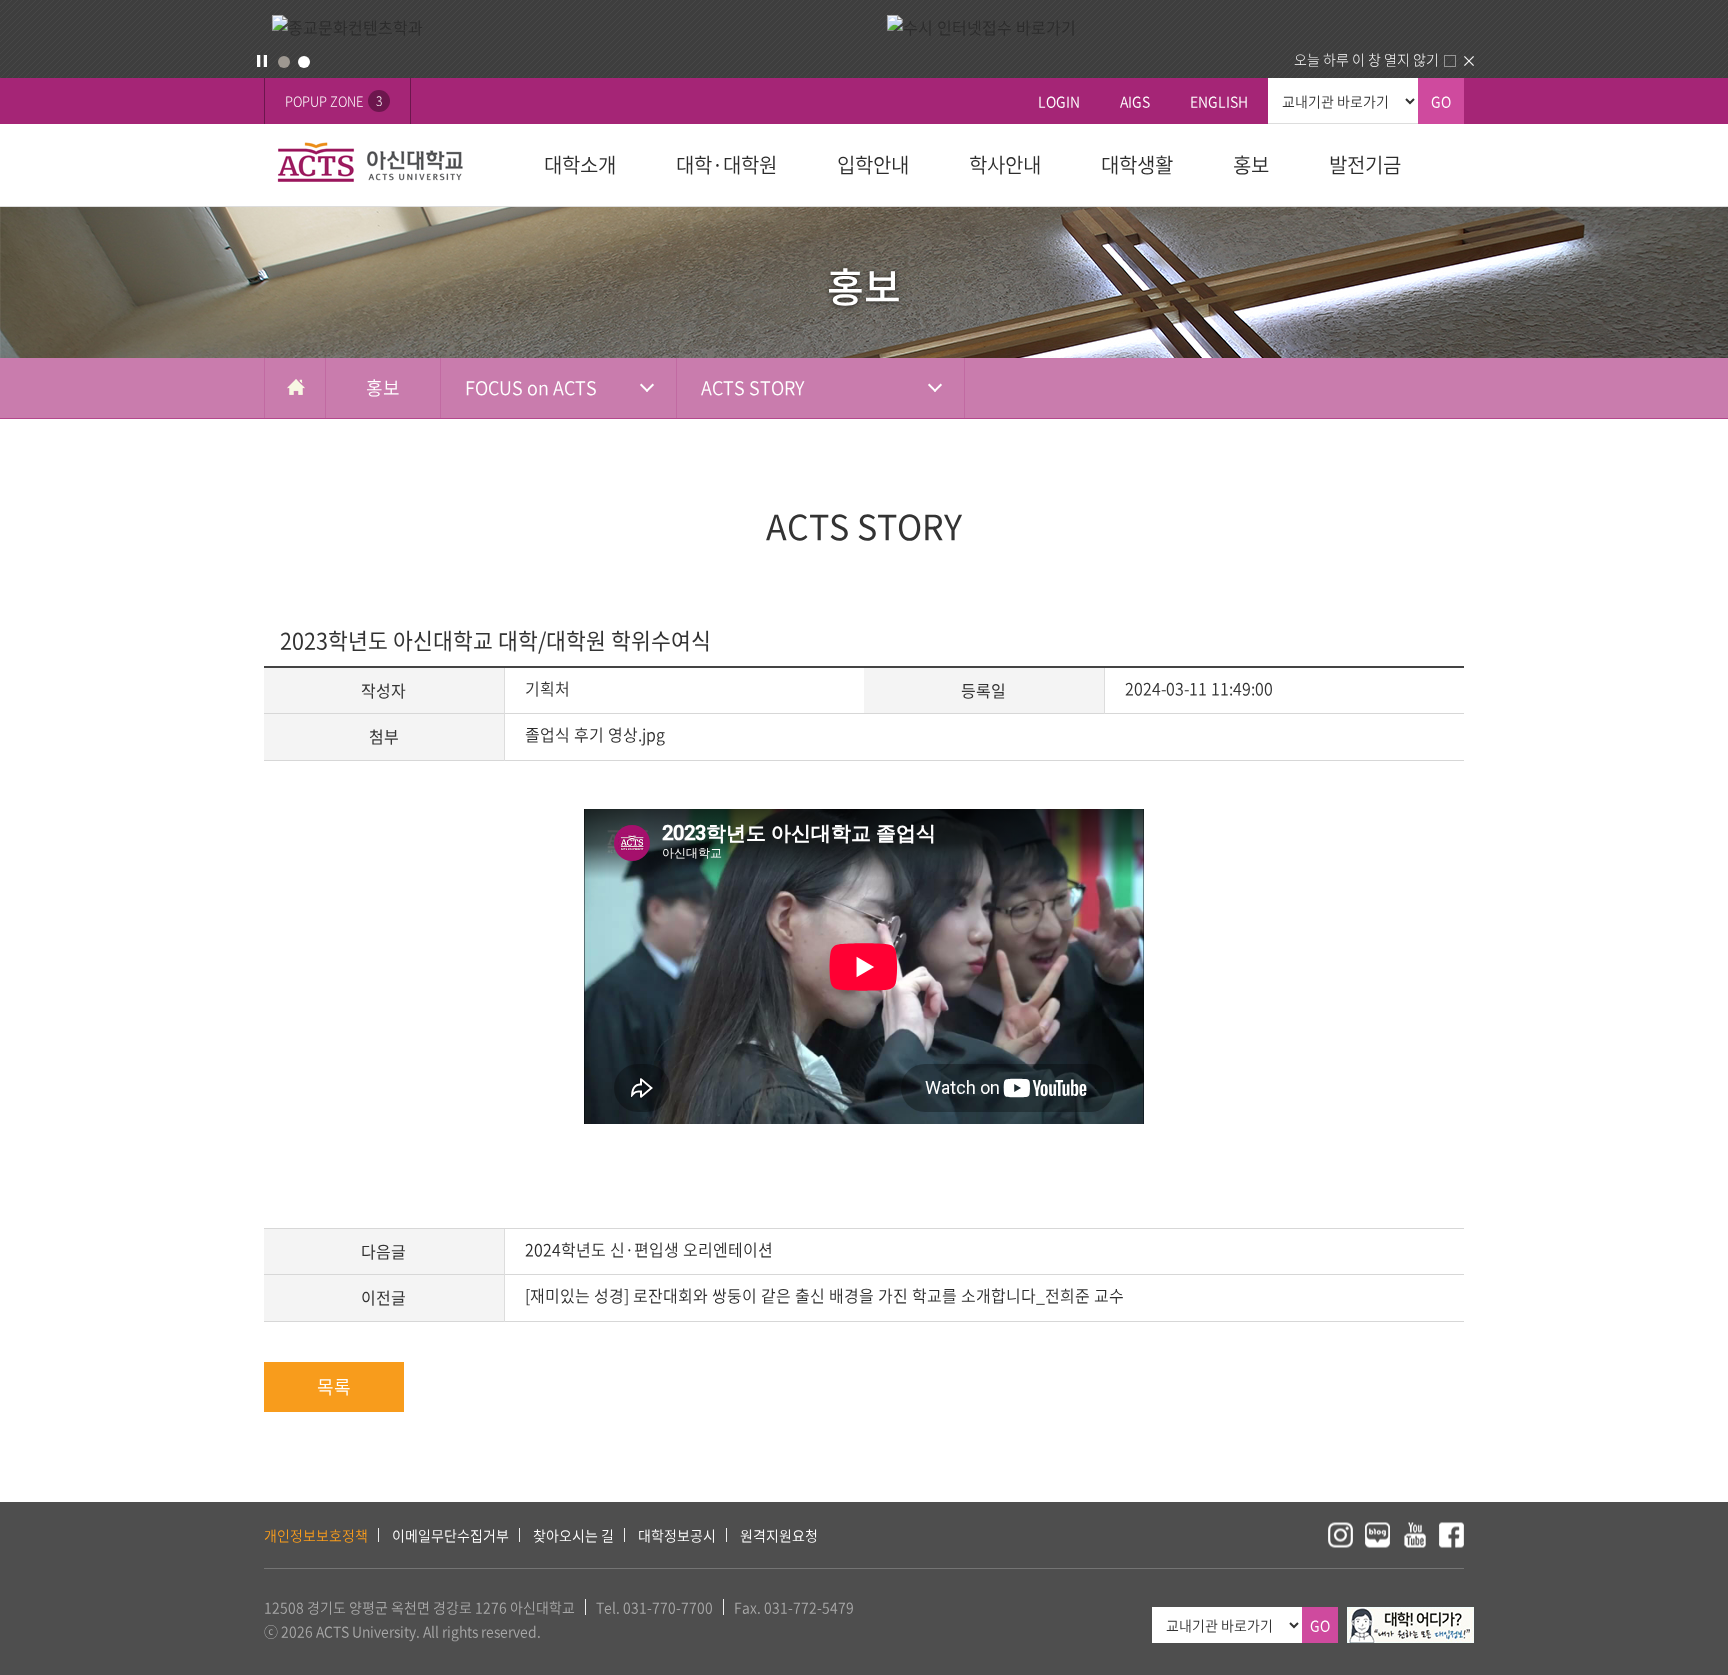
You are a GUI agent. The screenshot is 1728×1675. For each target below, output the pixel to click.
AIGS (1135, 101)
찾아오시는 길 (573, 1535)
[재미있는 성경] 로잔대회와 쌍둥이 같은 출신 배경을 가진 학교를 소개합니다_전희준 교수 (824, 1295)
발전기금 (1365, 164)
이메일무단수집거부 (450, 1535)
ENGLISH (1219, 101)
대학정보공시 (677, 1535)
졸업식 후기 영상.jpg (595, 734)
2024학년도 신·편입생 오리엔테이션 (649, 1249)
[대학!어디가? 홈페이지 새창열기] (1410, 1618)
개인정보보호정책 (316, 1535)
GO (1441, 101)
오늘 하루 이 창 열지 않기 (1366, 59)
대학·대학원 (726, 164)
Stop (262, 61)
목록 (334, 1386)
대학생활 (1137, 164)
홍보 (1251, 164)
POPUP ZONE (333, 100)
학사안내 (1005, 164)
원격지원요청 (779, 1535)
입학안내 (873, 164)
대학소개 (580, 164)
